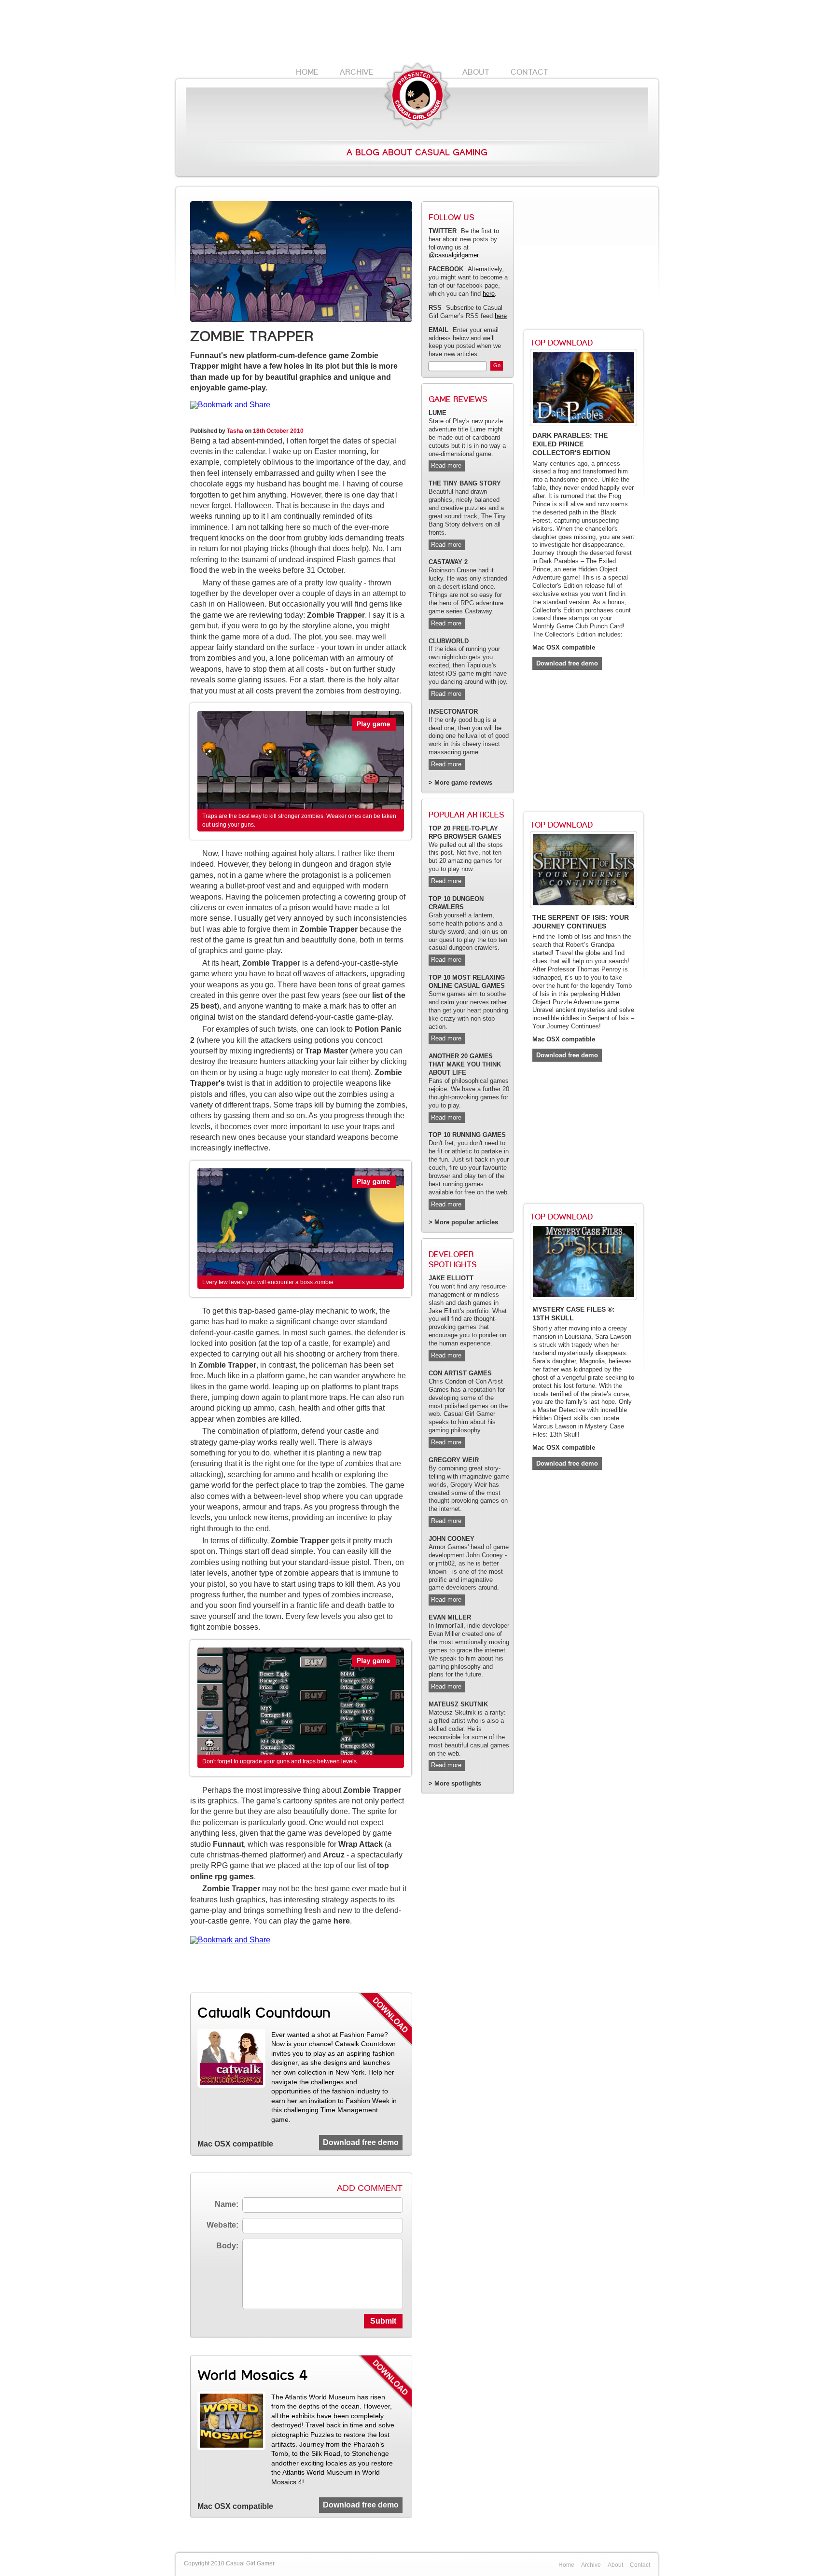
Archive (357, 72)
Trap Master (327, 1051)
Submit (383, 2321)
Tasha (235, 431)
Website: (222, 2225)
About (476, 72)
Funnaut (228, 1844)
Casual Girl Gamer (417, 96)
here (342, 1921)
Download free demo (361, 2142)
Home (307, 72)
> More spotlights (455, 1784)
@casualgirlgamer (454, 255)
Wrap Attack (361, 1844)
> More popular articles (463, 1222)
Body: (227, 2246)
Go (497, 365)
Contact (529, 72)
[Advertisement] (417, 31)
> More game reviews (460, 783)
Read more (446, 465)
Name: (227, 2204)
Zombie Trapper (336, 615)
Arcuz (334, 1855)
